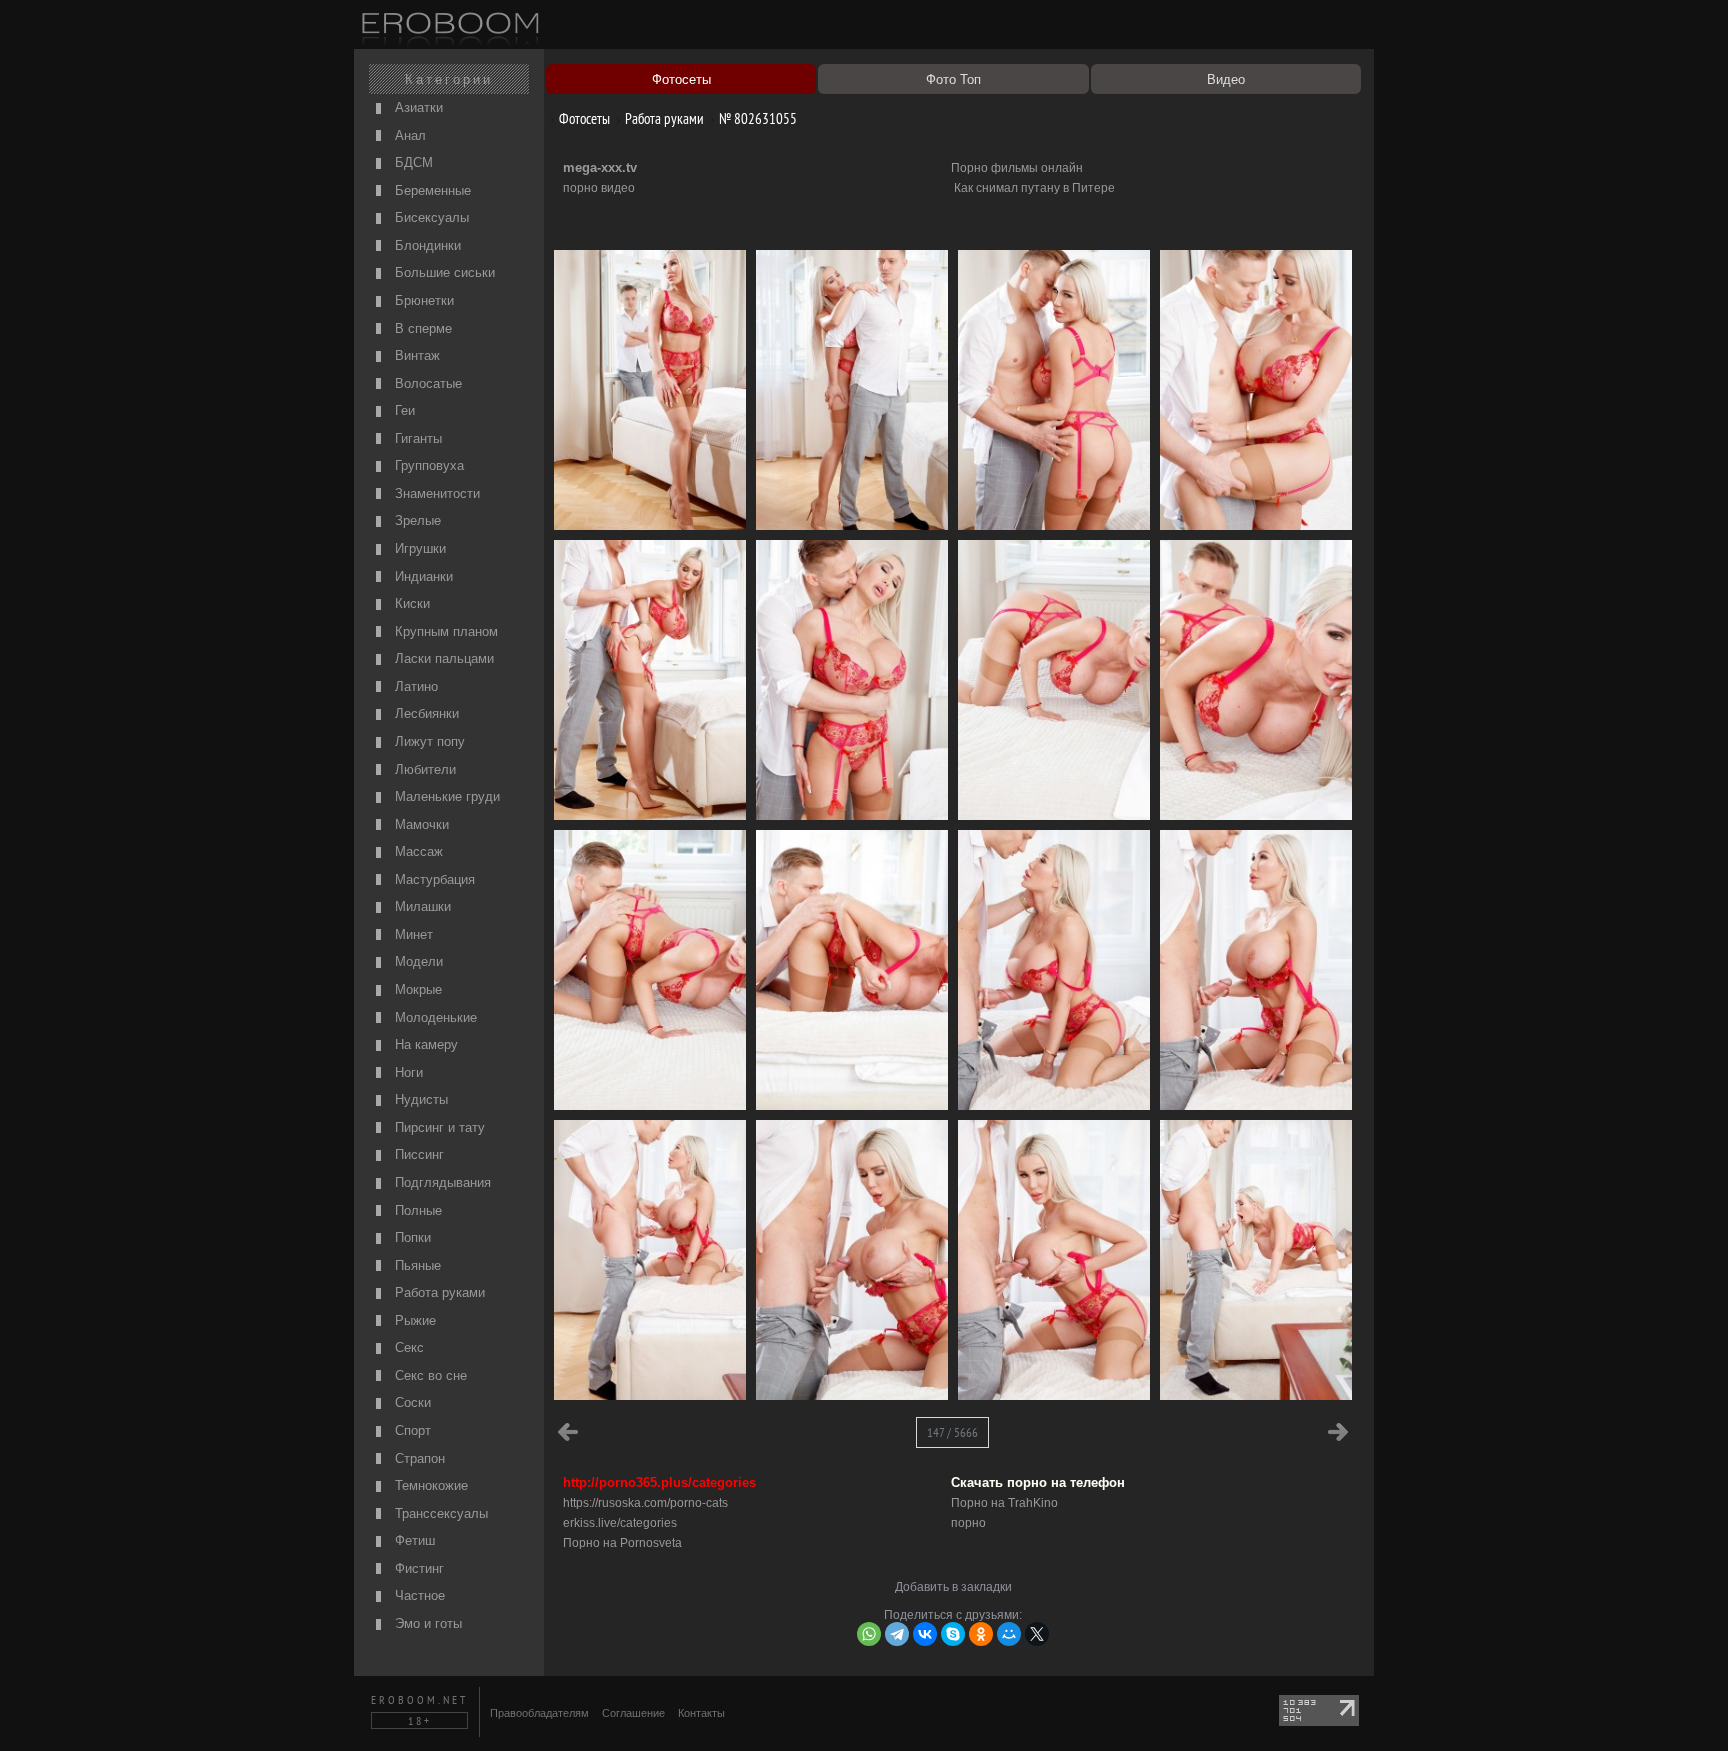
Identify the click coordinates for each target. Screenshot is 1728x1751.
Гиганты (416, 438)
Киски (410, 603)
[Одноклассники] (981, 1634)
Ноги (407, 1072)
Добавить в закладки (953, 1587)
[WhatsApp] (869, 1634)
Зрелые (416, 520)
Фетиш (413, 1540)
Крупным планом (444, 631)
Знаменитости (435, 493)
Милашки (421, 906)
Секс (407, 1347)
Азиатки (417, 107)
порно (968, 1523)
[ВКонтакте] (925, 1634)
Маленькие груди (445, 796)
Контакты (701, 1713)
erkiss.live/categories (620, 1523)
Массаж (417, 851)
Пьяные (416, 1265)
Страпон (418, 1458)
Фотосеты (583, 118)
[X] (1037, 1634)
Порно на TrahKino (1004, 1503)
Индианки (422, 576)
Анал (408, 135)
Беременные (431, 190)
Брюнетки (422, 300)
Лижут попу (428, 741)
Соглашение (633, 1713)
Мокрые (416, 989)
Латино (414, 686)
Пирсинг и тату (438, 1127)
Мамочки (420, 824)
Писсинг (417, 1154)
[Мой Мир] (1009, 1634)
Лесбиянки (425, 713)
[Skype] (953, 1634)
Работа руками (438, 1292)
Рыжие (413, 1320)
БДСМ (412, 162)
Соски (411, 1402)
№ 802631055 (756, 118)
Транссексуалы (439, 1513)
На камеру (424, 1044)
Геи (403, 410)
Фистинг (417, 1568)
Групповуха (427, 465)
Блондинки (426, 245)
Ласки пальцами (442, 658)
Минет (412, 934)
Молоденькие (434, 1017)
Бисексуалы (430, 217)
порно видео (599, 188)
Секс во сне (429, 1375)
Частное (418, 1595)
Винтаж (415, 355)
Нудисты (419, 1099)
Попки (411, 1237)
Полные (416, 1210)
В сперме (421, 328)
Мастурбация (433, 879)
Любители (423, 769)
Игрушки (418, 548)
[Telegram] (897, 1634)
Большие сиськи (443, 272)
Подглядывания (441, 1182)
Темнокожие (429, 1485)
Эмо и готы (426, 1623)
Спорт (411, 1430)
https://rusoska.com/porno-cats (645, 1503)
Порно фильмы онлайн (1017, 168)
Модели (417, 961)
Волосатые (426, 383)
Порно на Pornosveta (622, 1543)
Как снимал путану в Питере (1034, 188)
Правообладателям (539, 1713)
